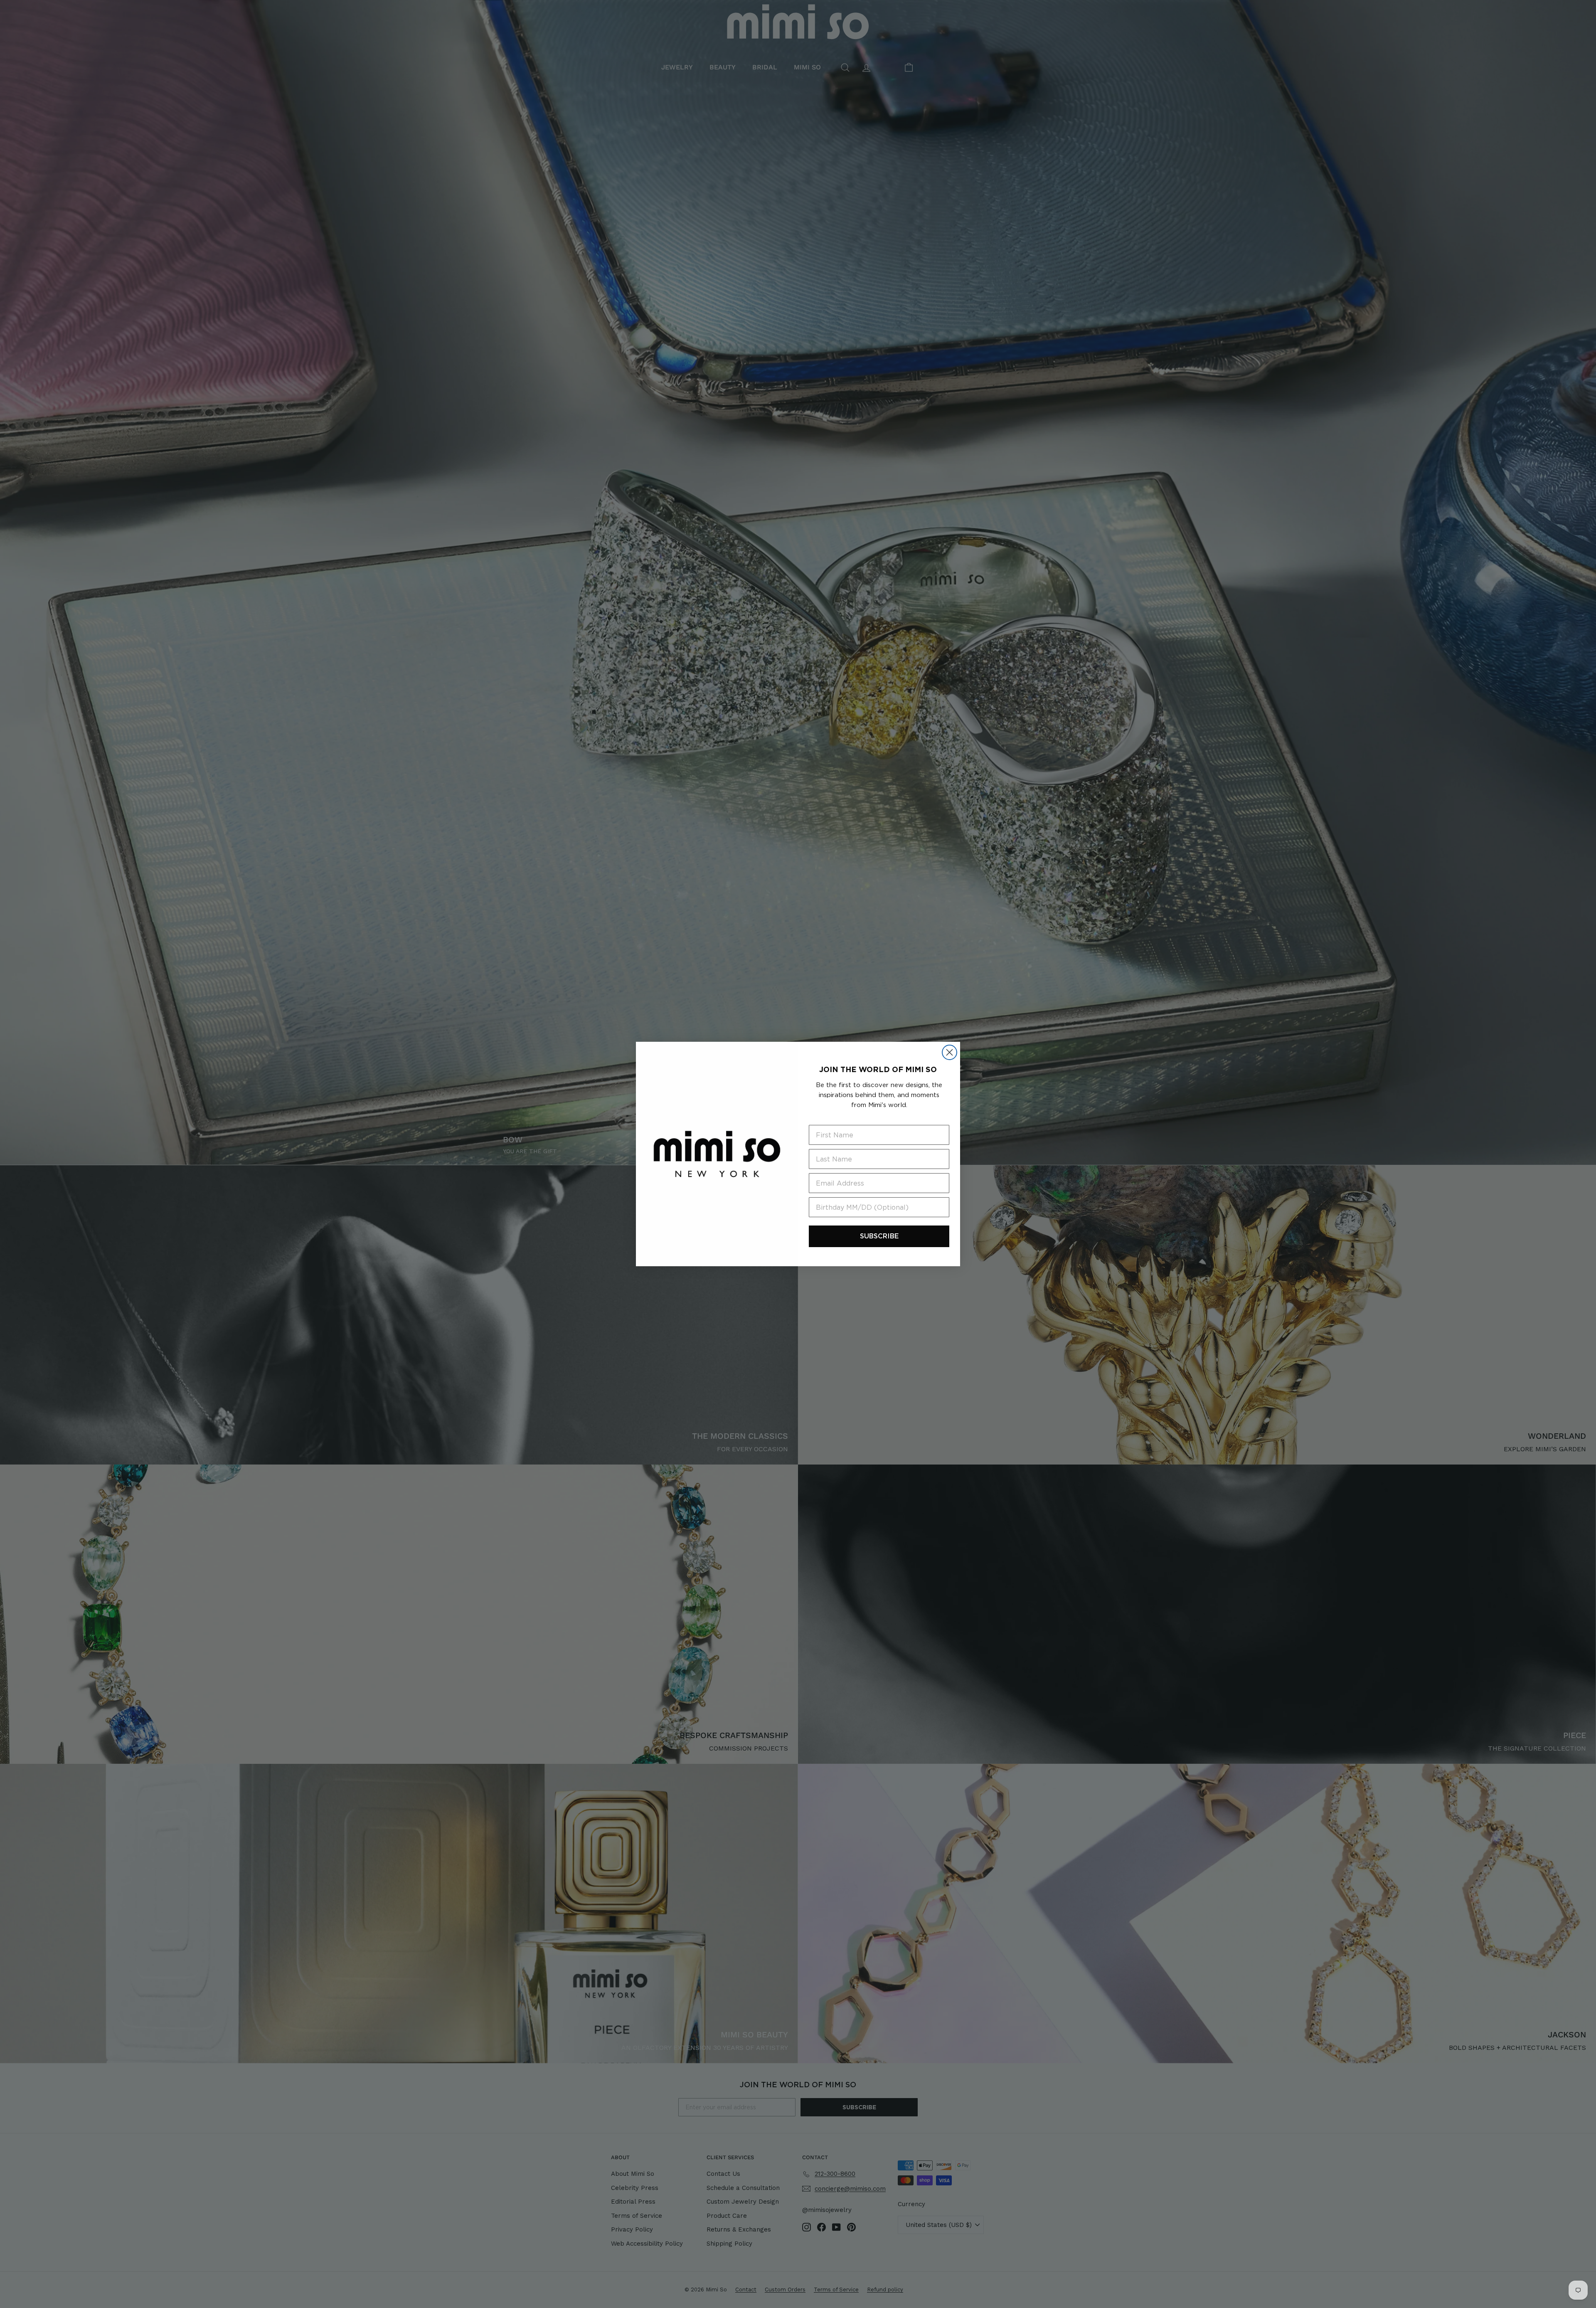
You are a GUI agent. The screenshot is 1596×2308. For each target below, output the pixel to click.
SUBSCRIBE (879, 1236)
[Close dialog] (949, 1052)
